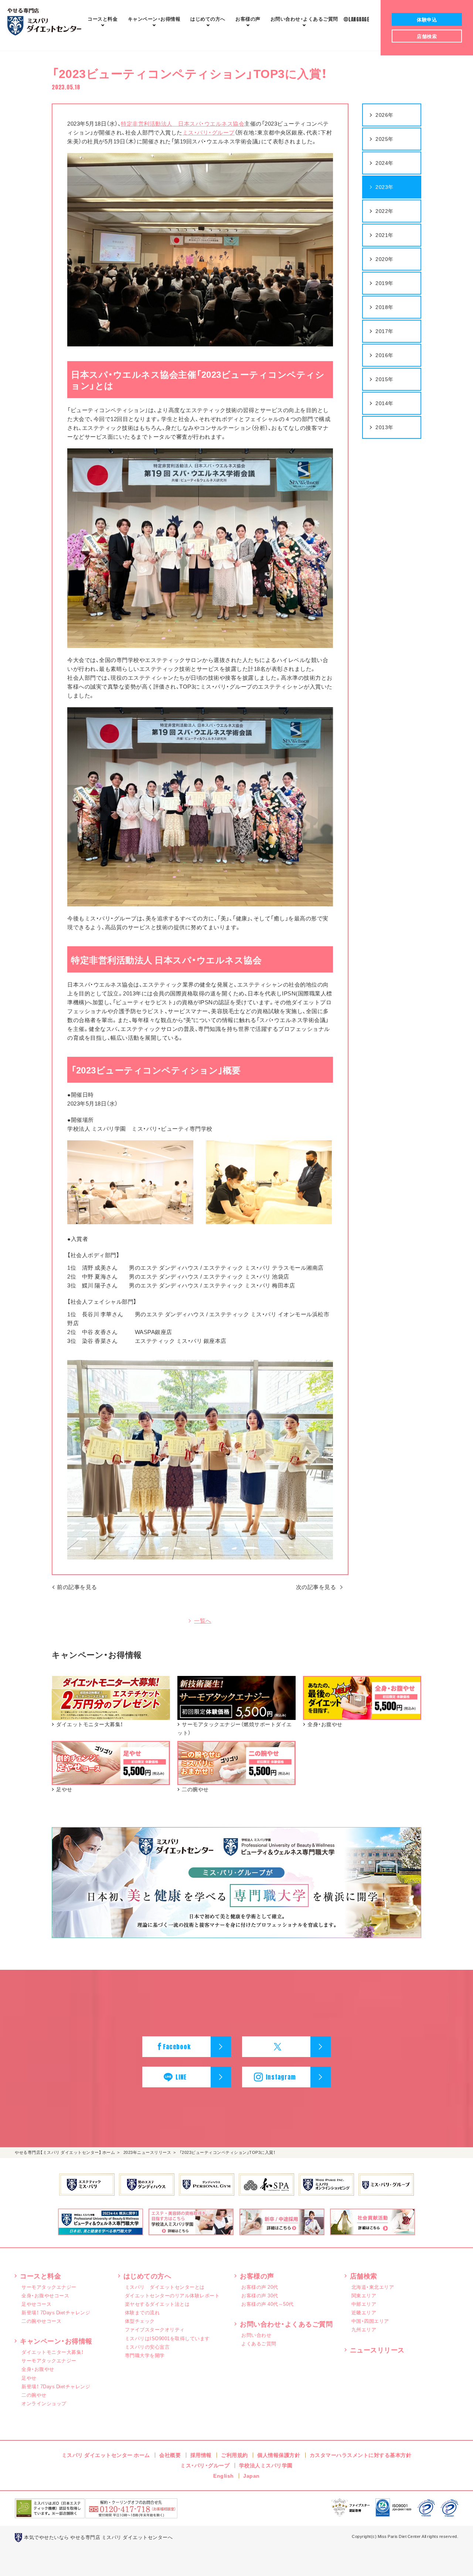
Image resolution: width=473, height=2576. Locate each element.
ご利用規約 (234, 2455)
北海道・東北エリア (373, 2287)
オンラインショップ (44, 2403)
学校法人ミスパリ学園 (266, 2465)
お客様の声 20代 (260, 2287)
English (224, 2475)
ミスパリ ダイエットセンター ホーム (106, 2455)
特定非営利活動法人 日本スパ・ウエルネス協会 (183, 123)
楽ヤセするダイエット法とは (157, 2304)
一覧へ (203, 1621)
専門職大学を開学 (145, 2355)
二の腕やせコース (41, 2321)
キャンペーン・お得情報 (56, 2341)
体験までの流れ (142, 2312)
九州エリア (364, 2329)
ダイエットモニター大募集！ (53, 2352)
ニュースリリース (377, 2350)
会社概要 (170, 2455)
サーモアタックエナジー (49, 2287)
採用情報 (201, 2455)
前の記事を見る (77, 1587)
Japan (251, 2475)
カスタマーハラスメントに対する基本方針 (361, 2455)
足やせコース (36, 2304)
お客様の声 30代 (260, 2295)
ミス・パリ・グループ (209, 132)
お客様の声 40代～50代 (268, 2304)
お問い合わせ (256, 2335)
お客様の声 (248, 19)
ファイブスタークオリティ (155, 2329)
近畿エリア (364, 2312)
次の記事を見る (316, 1587)
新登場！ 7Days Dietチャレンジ (56, 2312)
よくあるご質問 (304, 19)
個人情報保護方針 (279, 2455)
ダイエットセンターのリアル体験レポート (172, 2295)
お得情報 (154, 19)
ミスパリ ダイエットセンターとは (165, 2287)
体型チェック (140, 2321)
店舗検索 (364, 2276)
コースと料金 (103, 19)
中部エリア (364, 2304)
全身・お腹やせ (38, 2369)
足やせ (29, 2378)
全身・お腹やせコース (45, 2295)
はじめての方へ (208, 19)
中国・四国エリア (370, 2321)
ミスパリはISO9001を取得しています (167, 2338)
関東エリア (364, 2295)
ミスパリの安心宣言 (147, 2347)
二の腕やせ (34, 2395)
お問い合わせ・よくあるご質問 (286, 2324)
